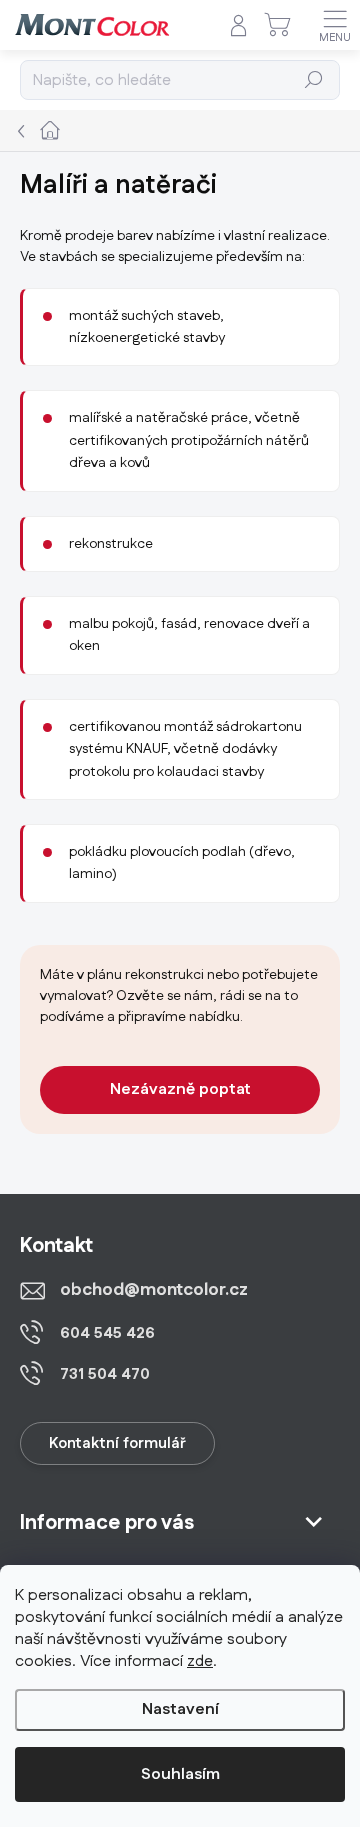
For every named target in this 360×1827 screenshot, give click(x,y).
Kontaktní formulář (117, 1443)
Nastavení (180, 1709)
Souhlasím (180, 1774)
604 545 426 (107, 1333)
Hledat (314, 79)
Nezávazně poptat (180, 1089)
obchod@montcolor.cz (154, 1290)
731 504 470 (105, 1374)
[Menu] (335, 25)
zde (200, 1661)
